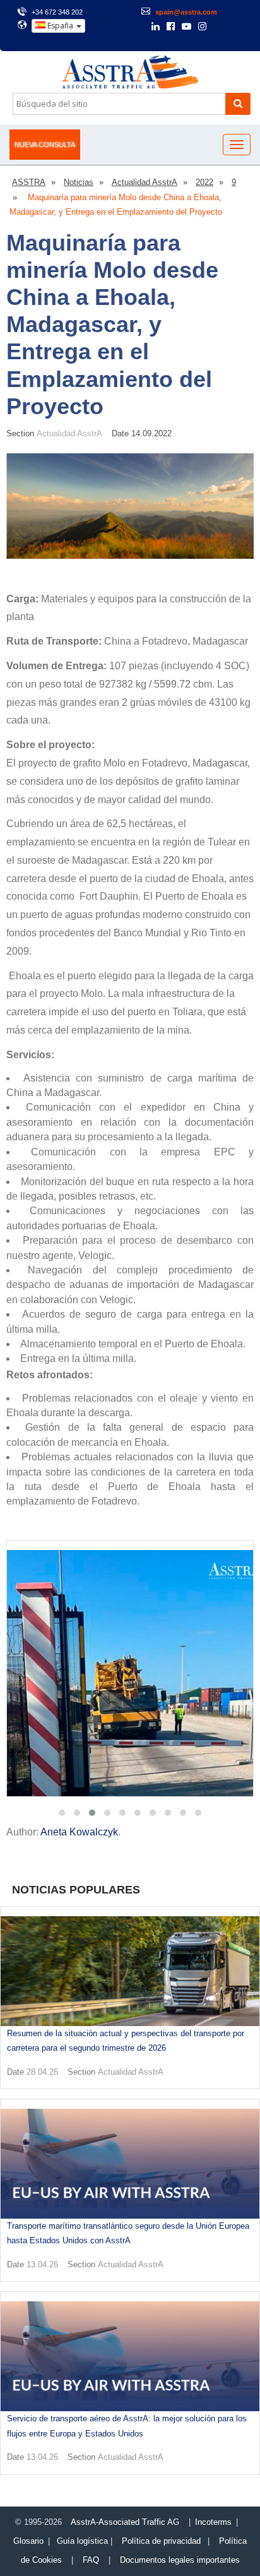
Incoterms (213, 2522)
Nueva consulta (45, 145)
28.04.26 (42, 2072)
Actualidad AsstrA (69, 433)
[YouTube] (186, 27)
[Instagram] (202, 27)
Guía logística (82, 2541)
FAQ (91, 2560)
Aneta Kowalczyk (79, 1832)
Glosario (28, 2541)
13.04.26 (42, 2264)
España (60, 26)
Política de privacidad (161, 2541)
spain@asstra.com (186, 12)
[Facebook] (171, 27)
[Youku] (236, 27)
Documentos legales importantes (180, 2560)
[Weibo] (219, 27)
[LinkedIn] (156, 27)
